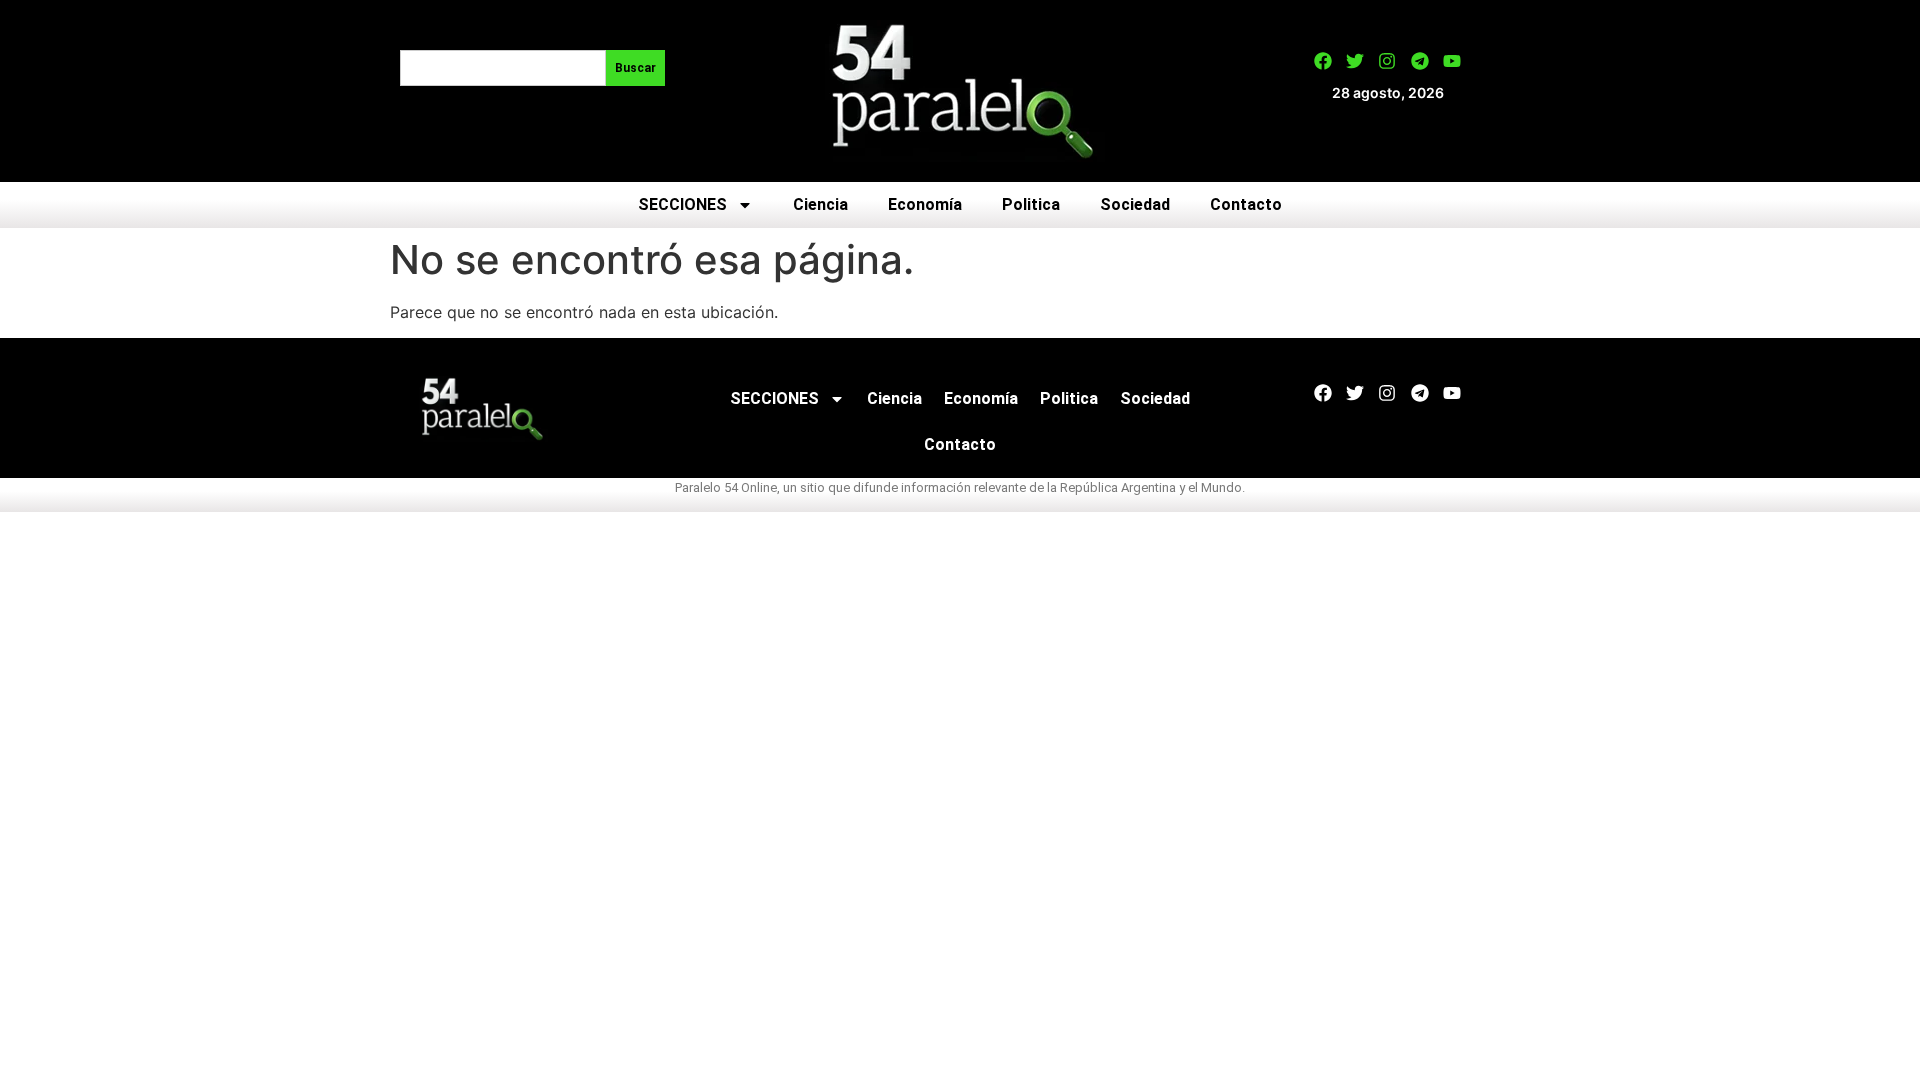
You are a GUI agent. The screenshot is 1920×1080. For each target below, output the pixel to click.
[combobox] (503, 68)
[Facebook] (1323, 61)
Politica (1031, 204)
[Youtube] (1452, 61)
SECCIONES (682, 204)
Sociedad (1135, 204)
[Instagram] (1387, 61)
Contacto (1246, 204)
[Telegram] (1420, 61)
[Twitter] (1355, 61)
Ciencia (820, 204)
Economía (925, 204)
